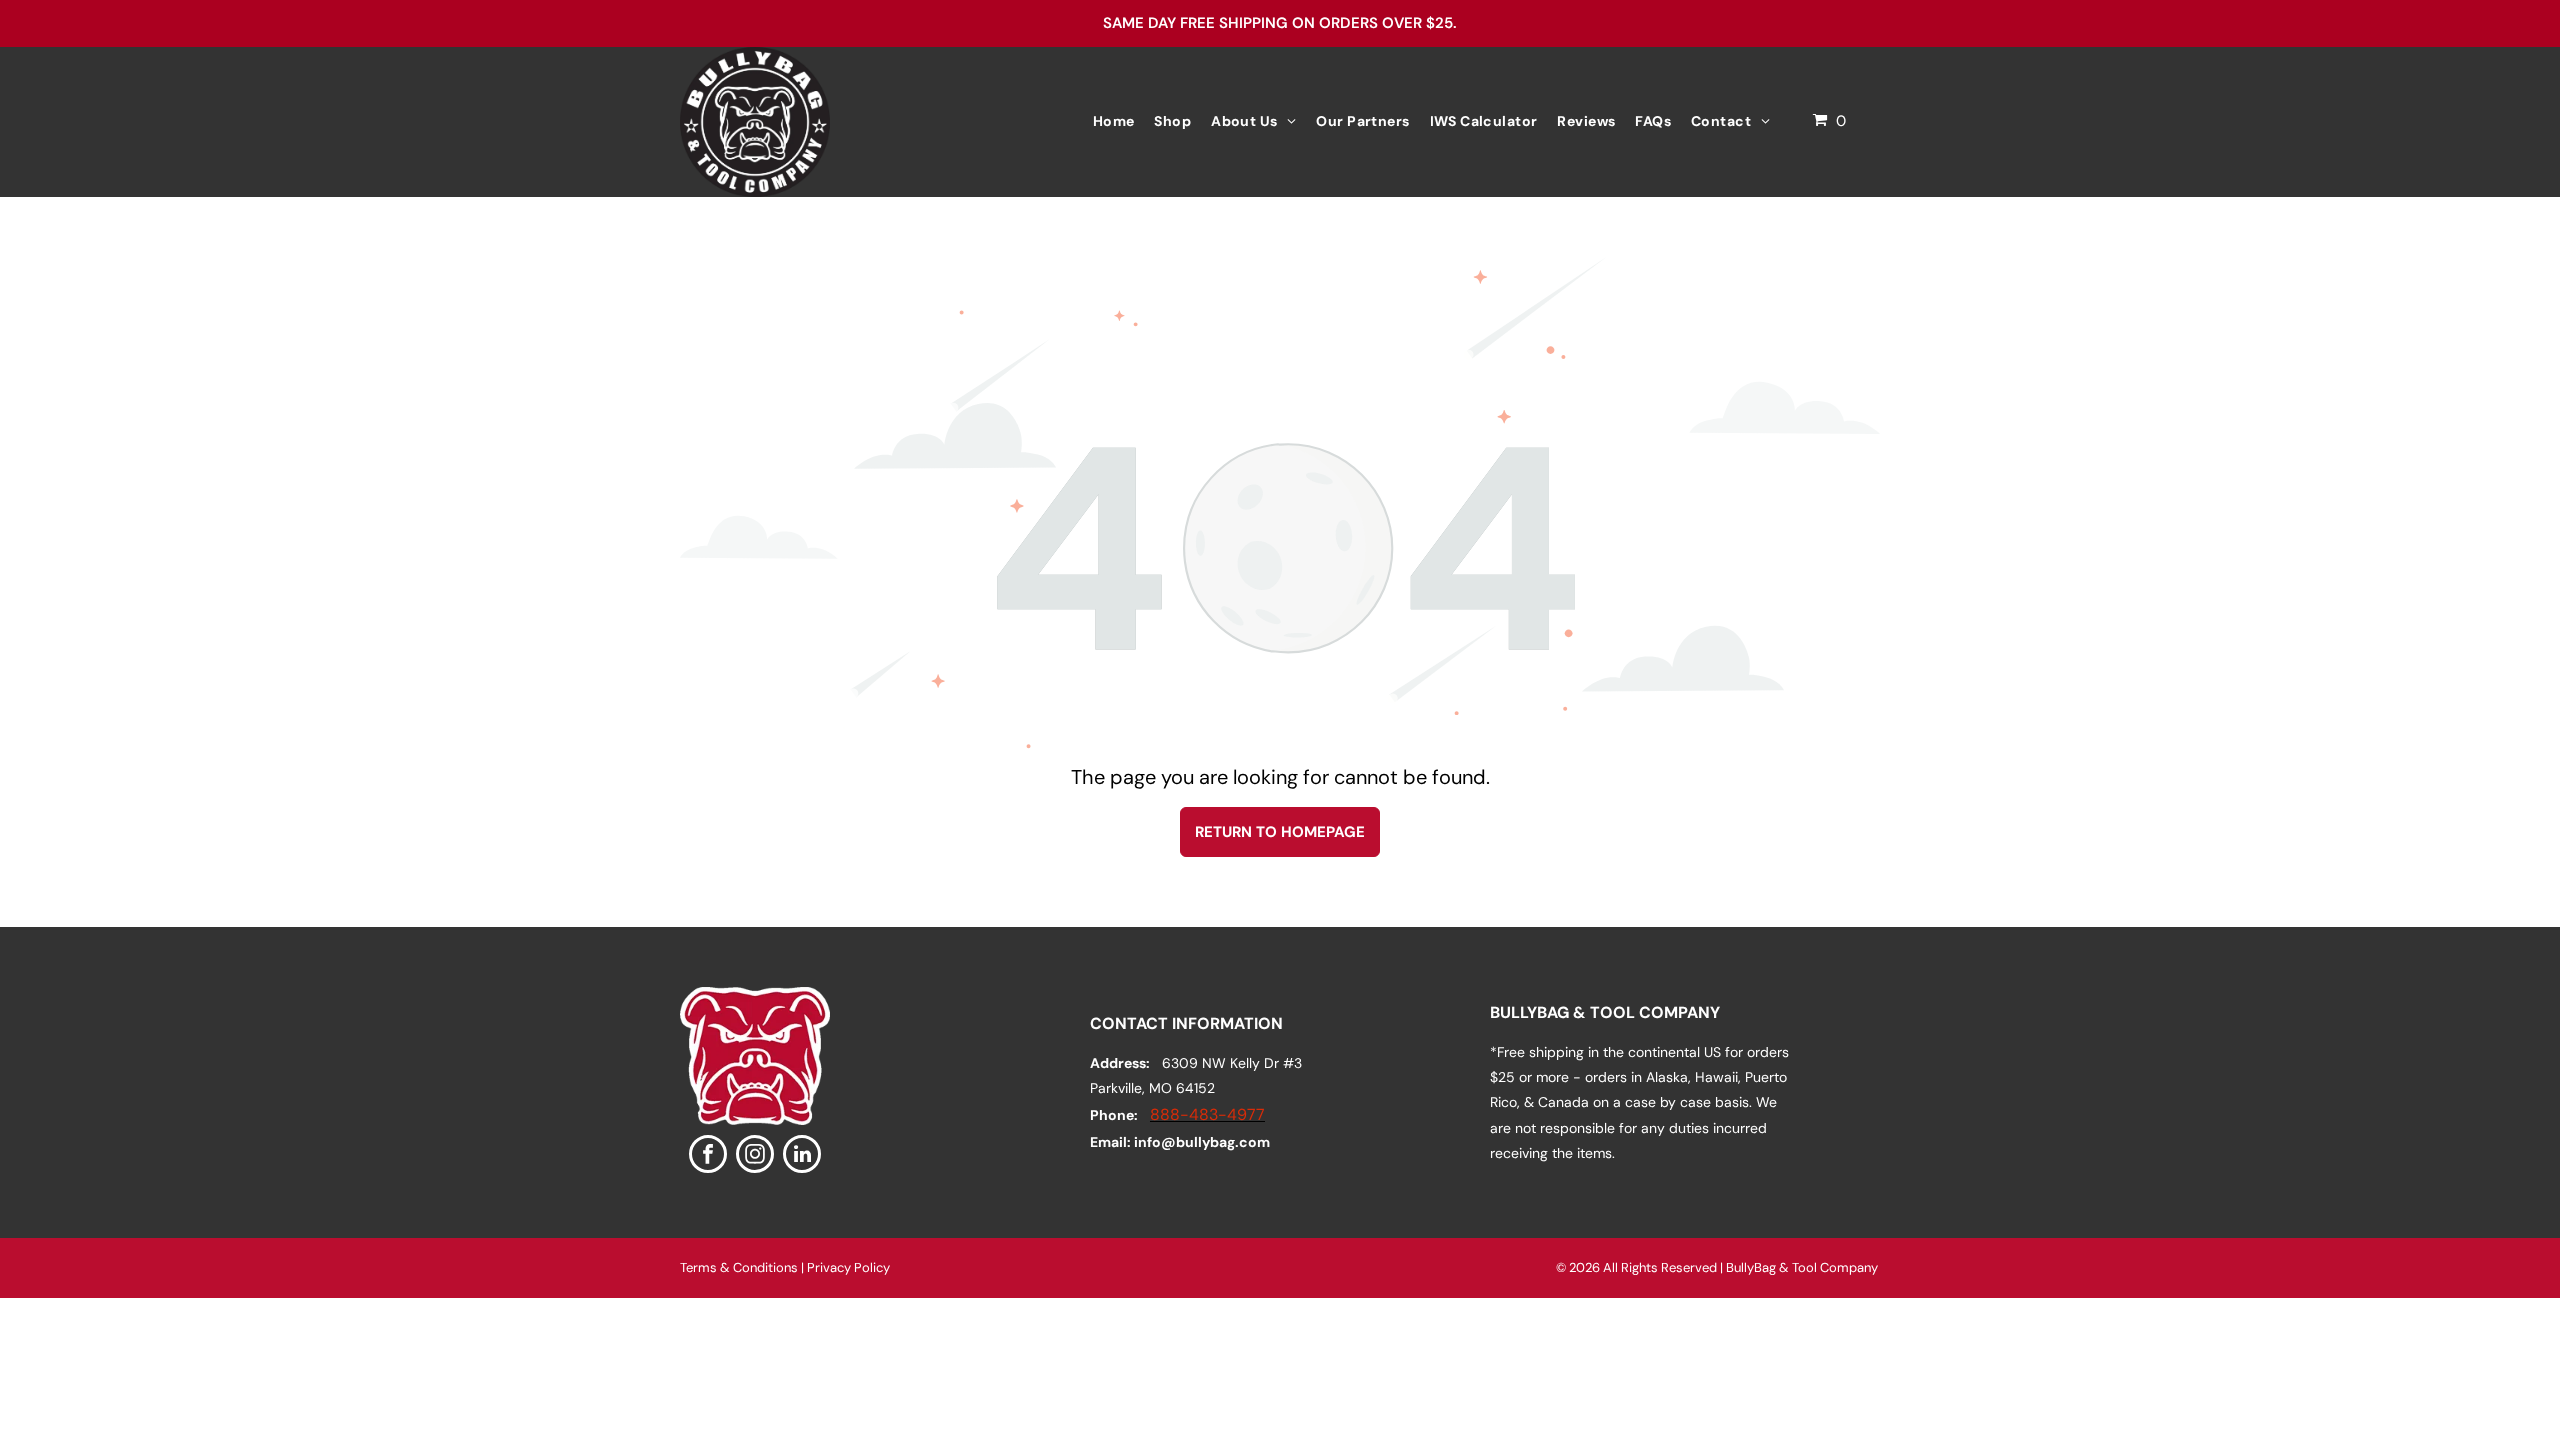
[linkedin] (802, 1156)
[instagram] (755, 1156)
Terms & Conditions (739, 1267)
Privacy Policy (848, 1267)
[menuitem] (1114, 121)
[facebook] (708, 1156)
